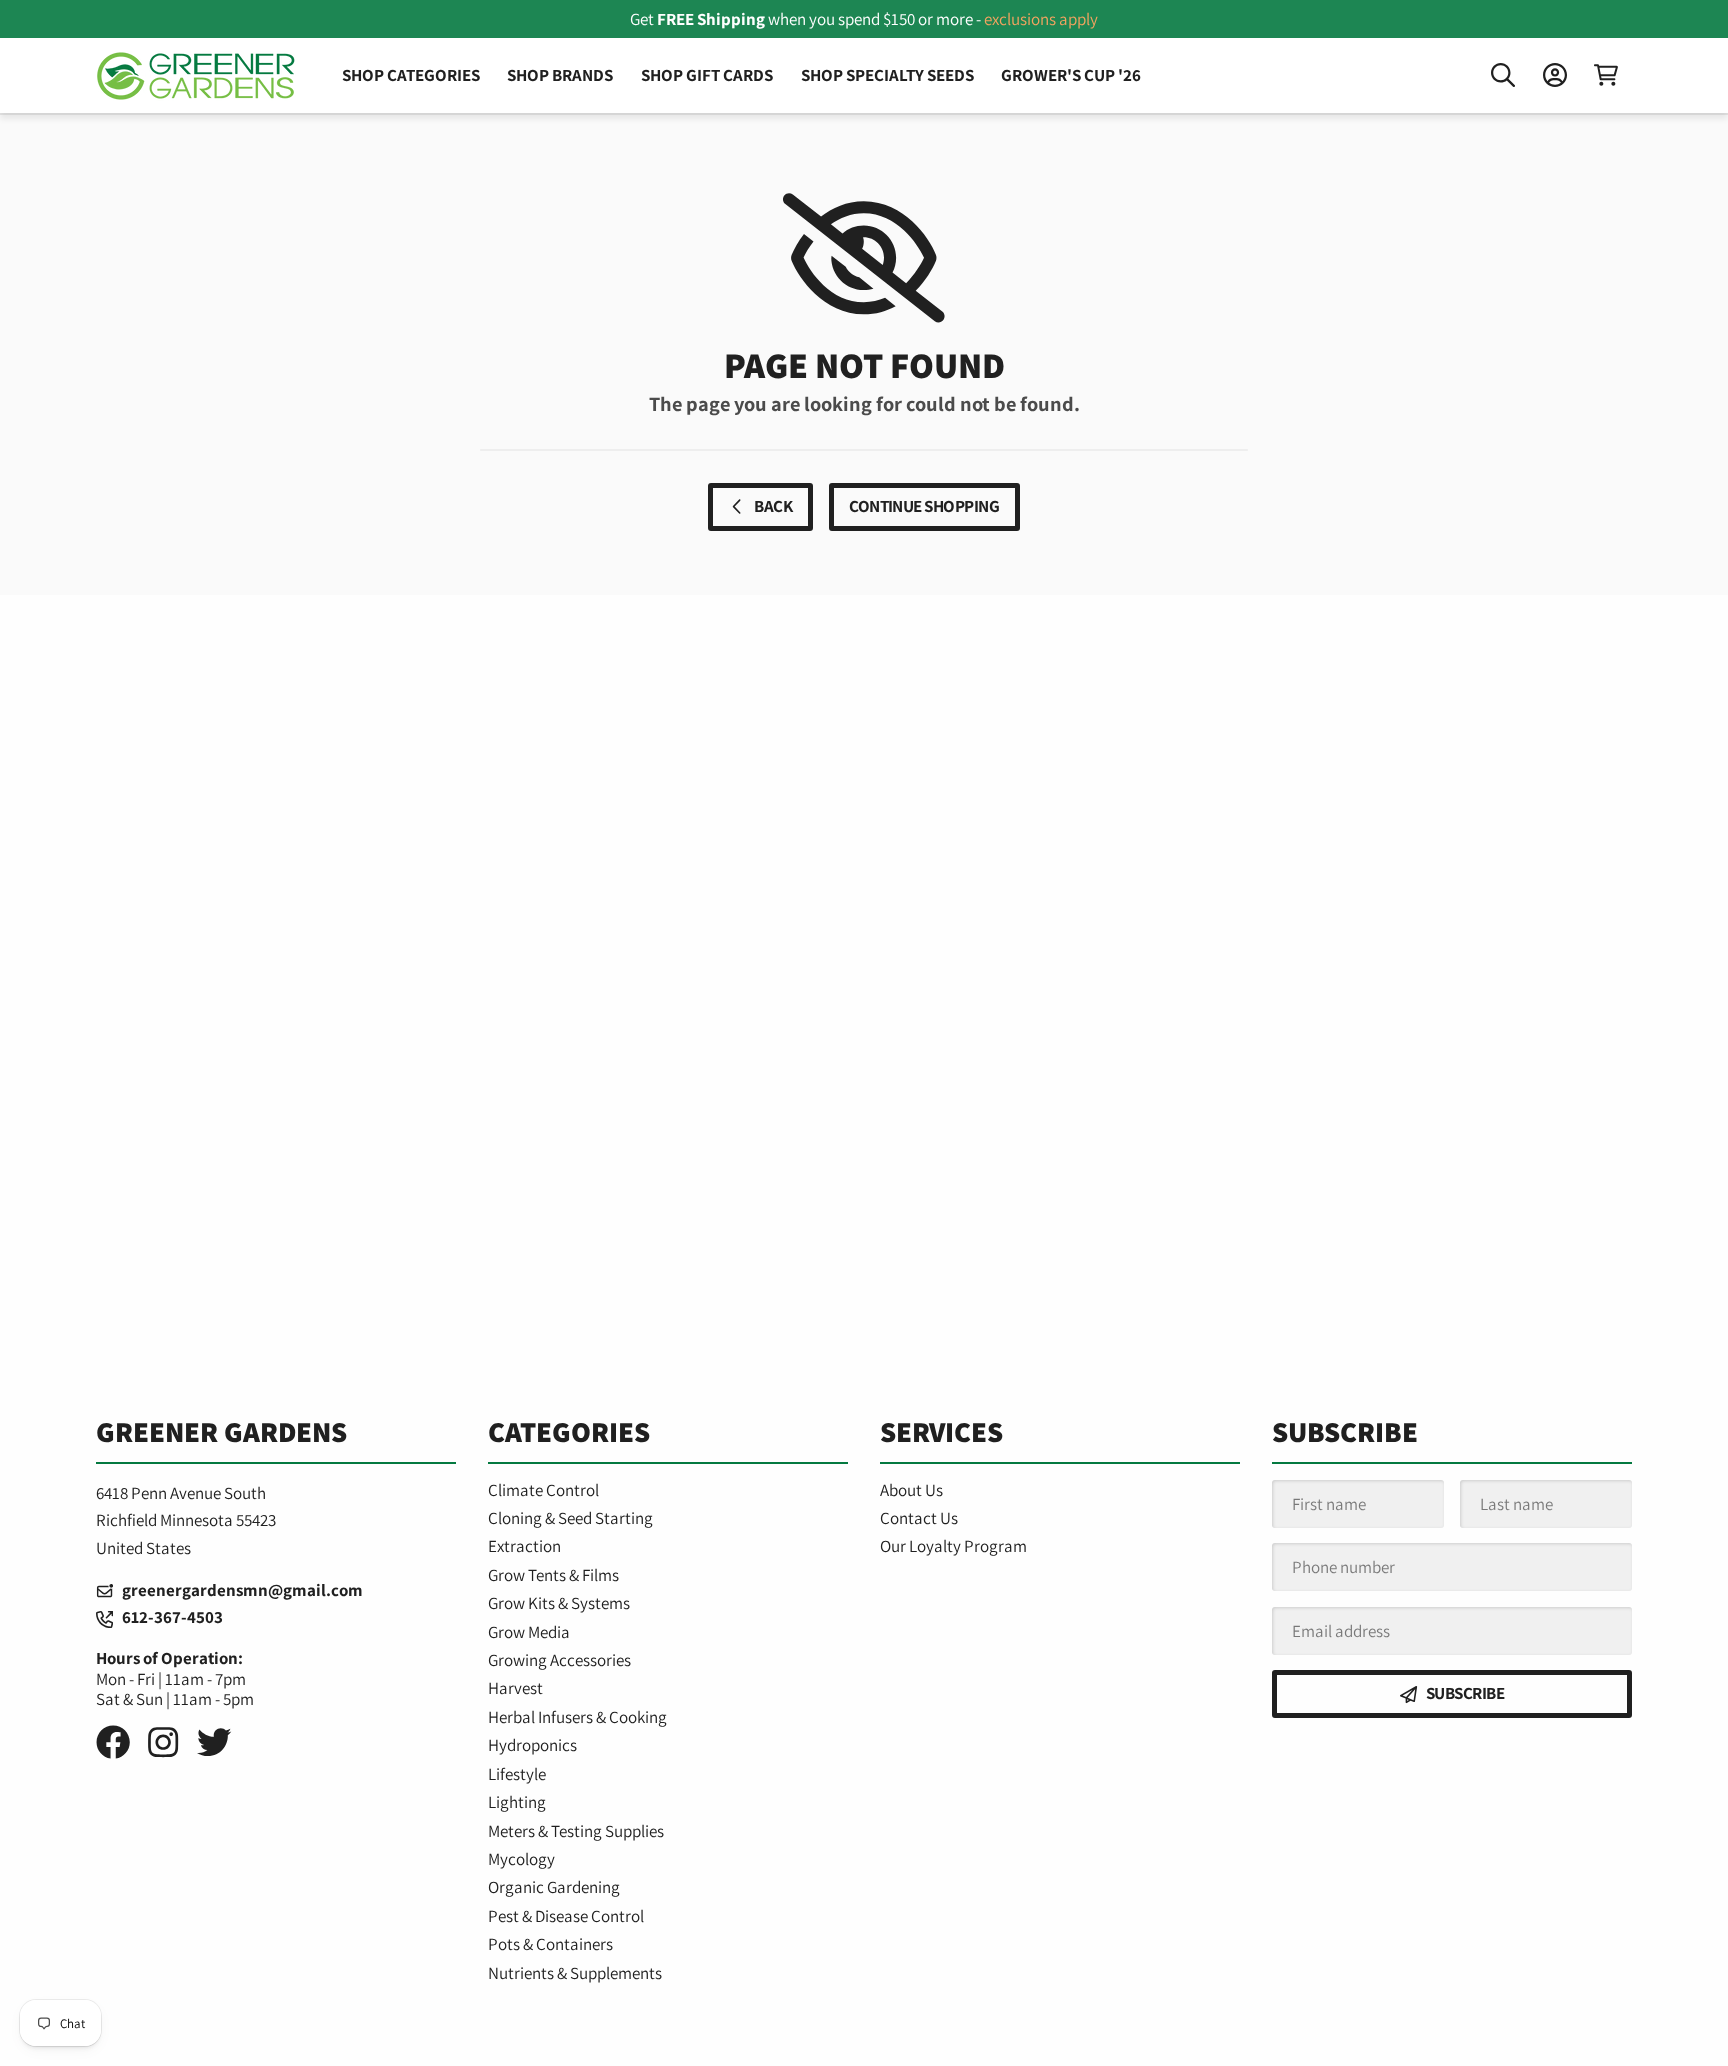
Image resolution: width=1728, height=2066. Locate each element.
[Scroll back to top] (864, 2029)
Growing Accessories (559, 1660)
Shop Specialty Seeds (887, 75)
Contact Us (919, 1518)
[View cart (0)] (1606, 75)
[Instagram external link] (163, 1742)
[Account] (1555, 75)
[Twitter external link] (214, 1742)
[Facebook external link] (113, 1742)
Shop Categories (411, 75)
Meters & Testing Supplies (576, 1831)
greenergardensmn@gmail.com (238, 1590)
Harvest (515, 1688)
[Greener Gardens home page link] (196, 76)
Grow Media (529, 1632)
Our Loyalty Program (953, 1546)
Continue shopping (924, 506)
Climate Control (543, 1490)
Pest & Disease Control (566, 1916)
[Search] (1503, 75)
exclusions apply (1041, 19)
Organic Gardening (554, 1887)
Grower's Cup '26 (1071, 75)
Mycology (521, 1859)
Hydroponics (532, 1745)
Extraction (524, 1546)
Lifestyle (517, 1774)
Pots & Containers (550, 1944)
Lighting (517, 1802)
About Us (911, 1490)
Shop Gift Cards (707, 75)
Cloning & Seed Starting (570, 1518)
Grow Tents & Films (553, 1575)
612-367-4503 (168, 1617)
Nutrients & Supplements (575, 1973)
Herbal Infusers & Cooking (577, 1717)
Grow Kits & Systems (559, 1603)
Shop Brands (560, 75)
